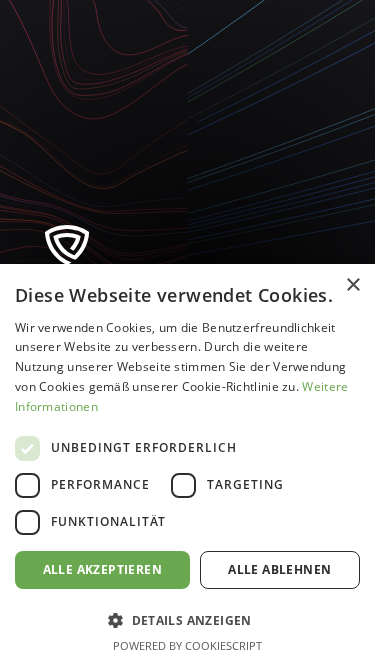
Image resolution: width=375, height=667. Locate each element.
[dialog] (187, 465)
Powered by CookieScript (187, 645)
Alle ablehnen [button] (279, 569)
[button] (187, 620)
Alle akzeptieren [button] (102, 569)
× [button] (352, 285)
